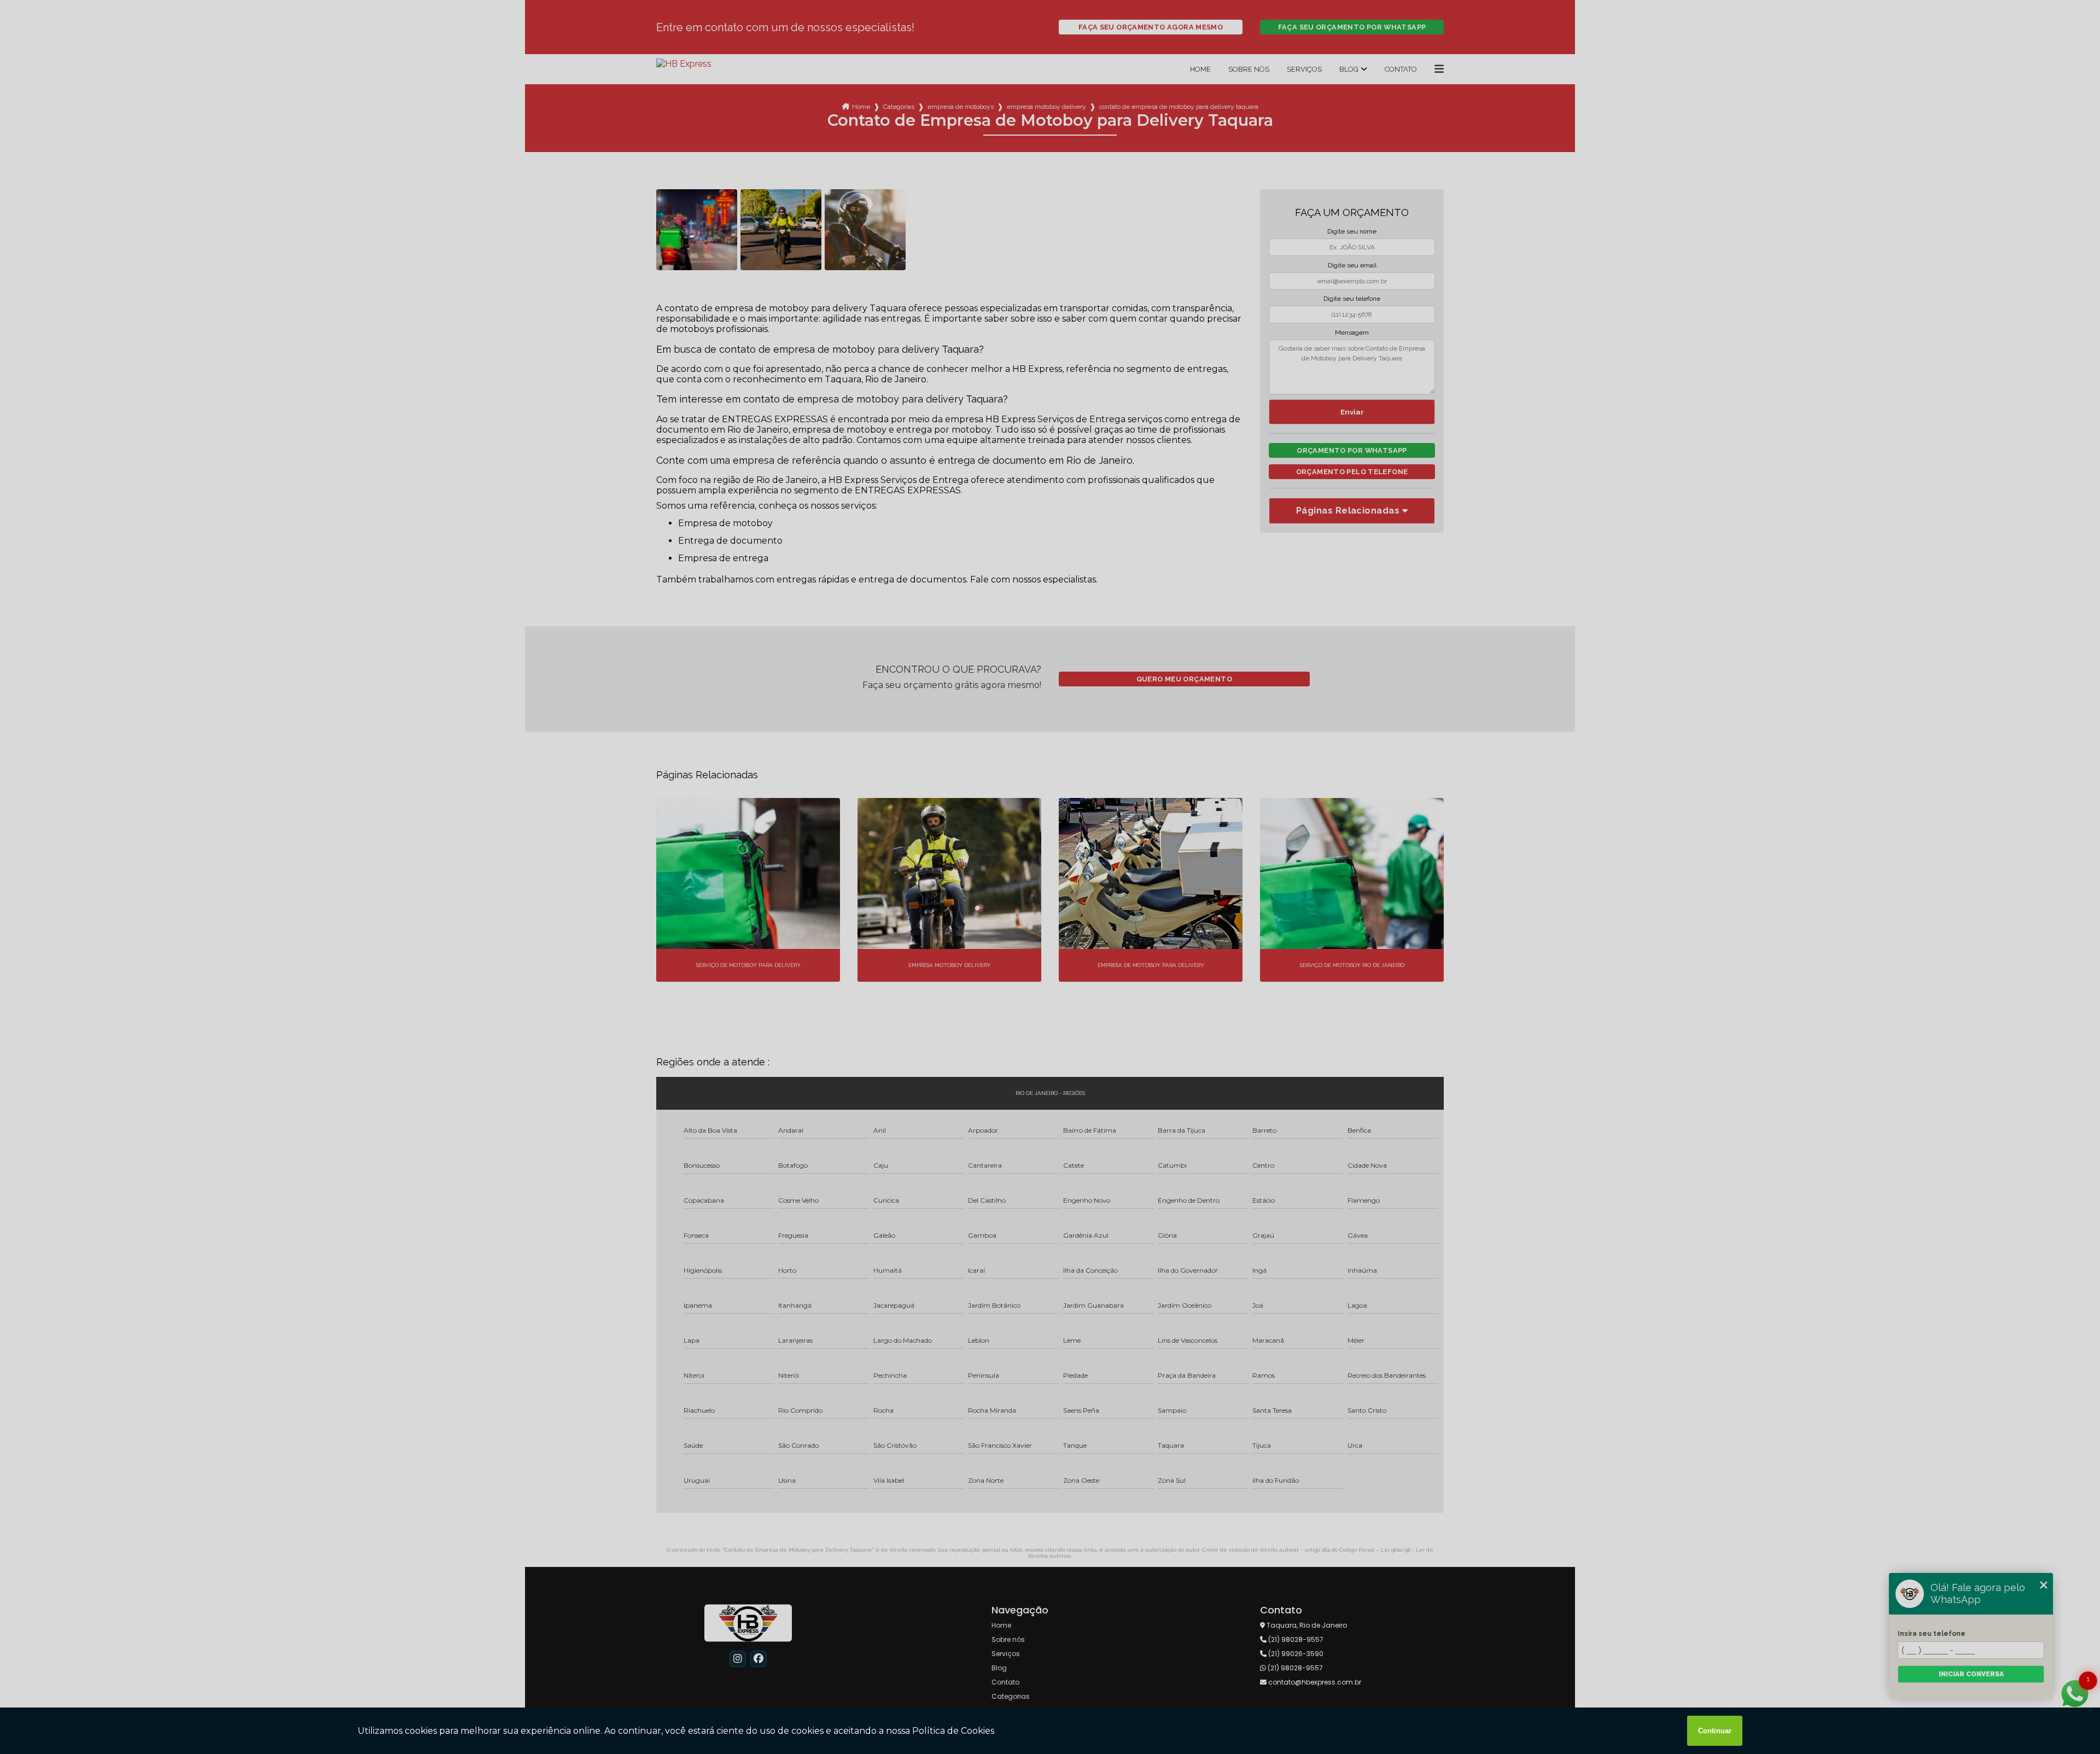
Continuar (1715, 1731)
